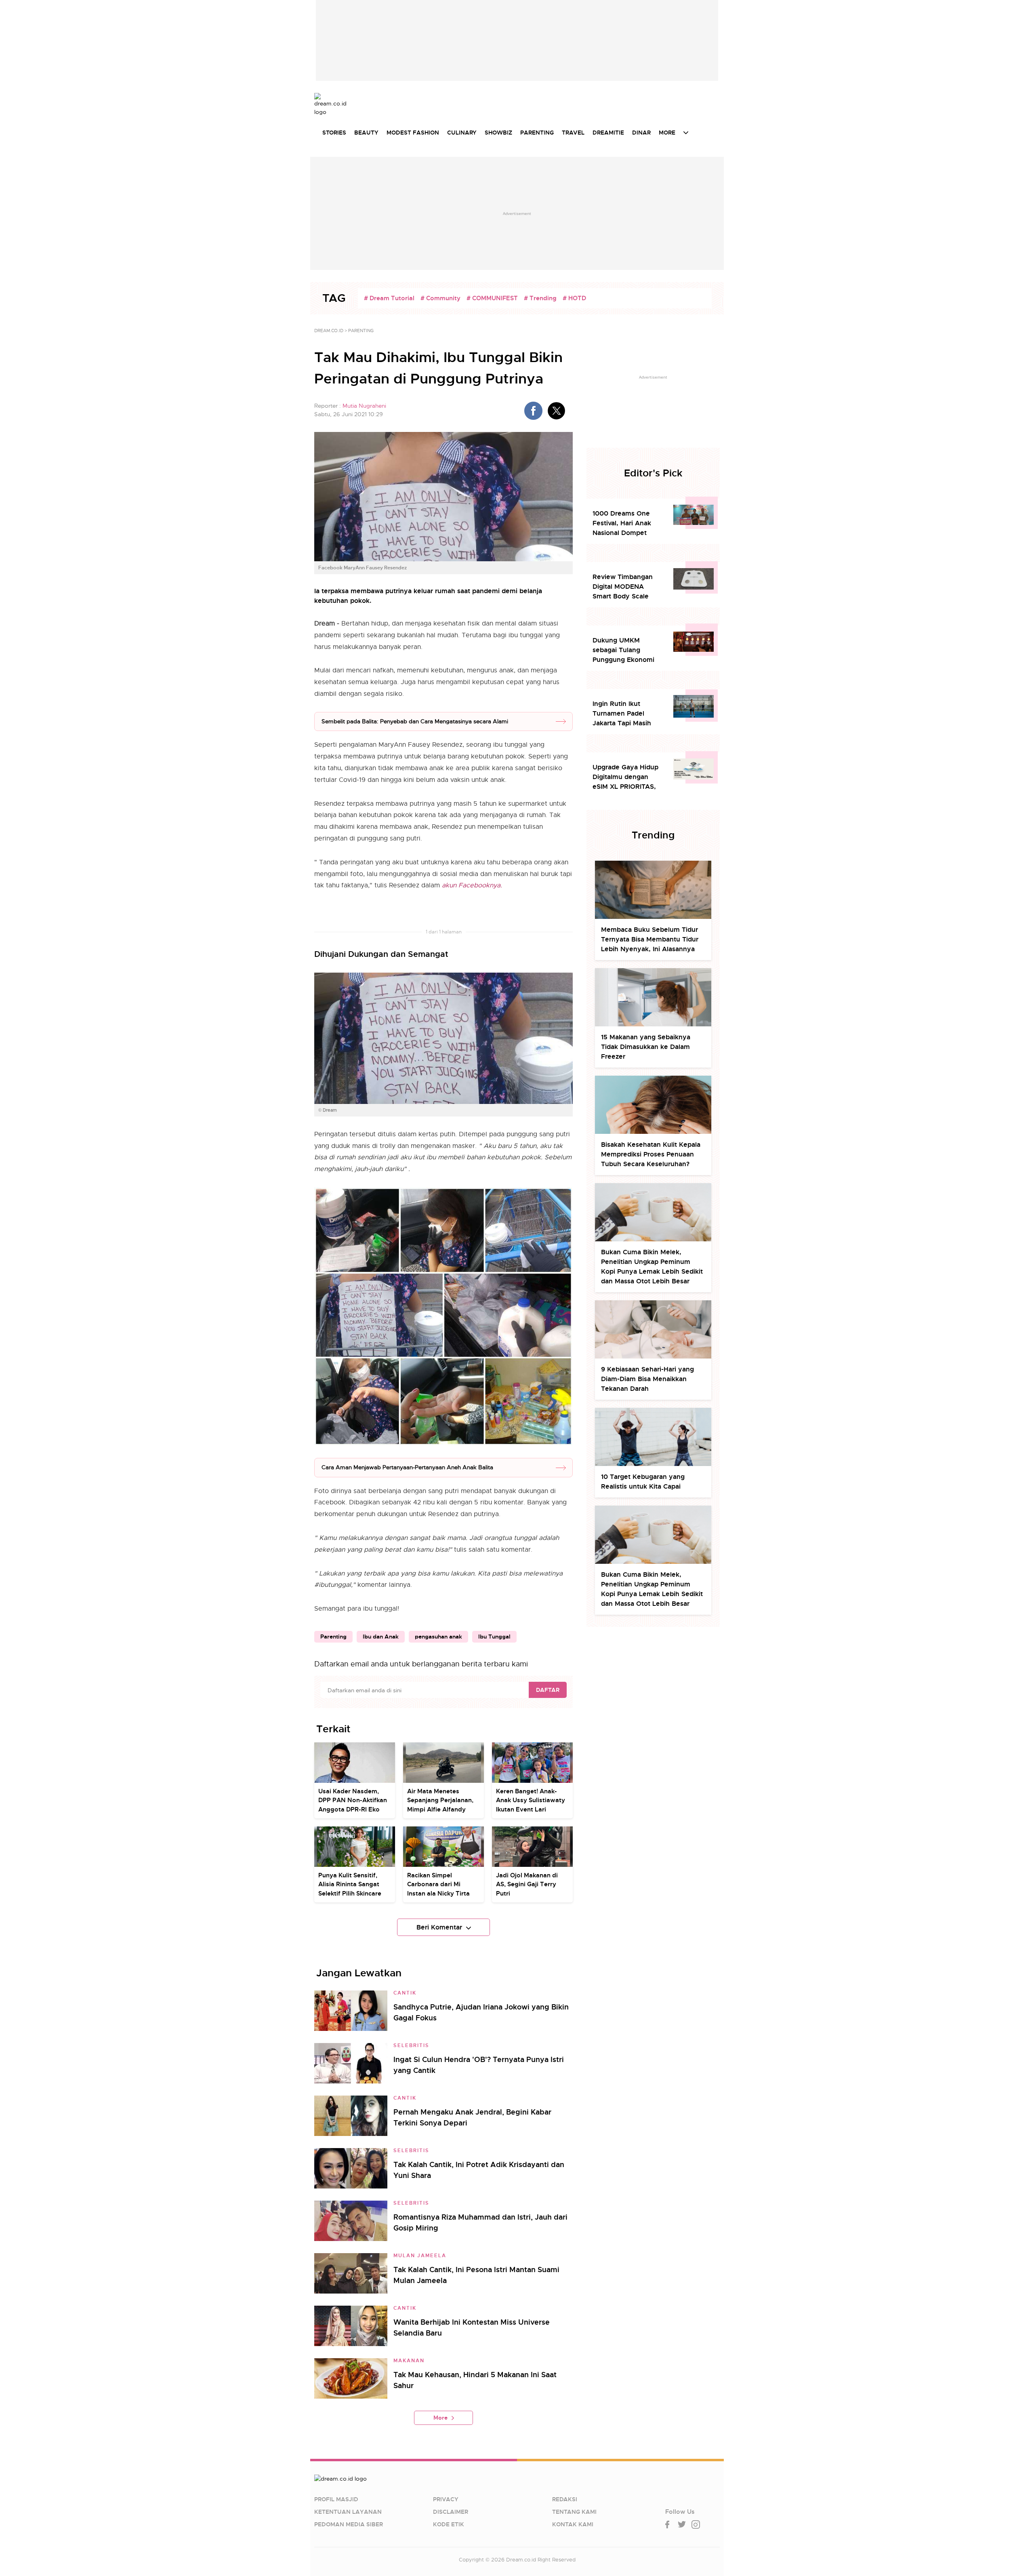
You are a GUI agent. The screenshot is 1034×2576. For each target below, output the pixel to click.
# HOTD (574, 298)
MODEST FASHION (413, 133)
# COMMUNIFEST (492, 298)
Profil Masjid (336, 2499)
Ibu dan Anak (381, 1637)
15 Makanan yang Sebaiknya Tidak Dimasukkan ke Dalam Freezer (646, 1047)
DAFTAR (548, 1690)
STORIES (334, 133)
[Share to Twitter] (556, 411)
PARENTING (537, 133)
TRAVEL (573, 133)
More (440, 2418)
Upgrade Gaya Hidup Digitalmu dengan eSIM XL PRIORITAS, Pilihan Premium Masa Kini (627, 777)
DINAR (641, 133)
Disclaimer (451, 2512)
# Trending (540, 298)
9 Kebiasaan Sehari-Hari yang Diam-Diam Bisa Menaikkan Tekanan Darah (647, 1379)
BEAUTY (366, 133)
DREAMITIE (608, 133)
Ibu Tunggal (494, 1637)
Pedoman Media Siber (349, 2524)
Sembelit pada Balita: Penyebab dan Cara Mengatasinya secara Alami (415, 721)
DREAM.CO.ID (329, 331)
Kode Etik (449, 2524)
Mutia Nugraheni (364, 406)
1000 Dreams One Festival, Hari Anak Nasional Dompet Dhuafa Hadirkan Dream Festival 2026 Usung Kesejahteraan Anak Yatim (626, 523)
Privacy (446, 2499)
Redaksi (565, 2499)
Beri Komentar (439, 1927)
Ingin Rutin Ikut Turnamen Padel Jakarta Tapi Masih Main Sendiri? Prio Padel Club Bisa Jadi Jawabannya (624, 714)
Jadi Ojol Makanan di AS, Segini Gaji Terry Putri (527, 1884)
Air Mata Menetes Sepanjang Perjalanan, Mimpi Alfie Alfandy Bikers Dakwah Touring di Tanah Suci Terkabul (441, 1809)
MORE (667, 133)
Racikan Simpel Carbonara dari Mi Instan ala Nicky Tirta (438, 1884)
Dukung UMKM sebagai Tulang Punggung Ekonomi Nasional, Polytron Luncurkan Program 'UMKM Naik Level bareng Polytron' (623, 650)
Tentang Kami (574, 2512)
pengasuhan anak (438, 1637)
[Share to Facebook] (533, 411)
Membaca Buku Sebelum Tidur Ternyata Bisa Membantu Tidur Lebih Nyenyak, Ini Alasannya (650, 939)
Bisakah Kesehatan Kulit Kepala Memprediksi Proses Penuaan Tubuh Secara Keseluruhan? (651, 1154)
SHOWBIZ (498, 133)
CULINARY (462, 133)
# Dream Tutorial (389, 298)
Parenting (333, 1637)
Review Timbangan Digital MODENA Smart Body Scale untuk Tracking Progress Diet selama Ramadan (626, 587)
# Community (440, 298)
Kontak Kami (573, 2524)
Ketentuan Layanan (348, 2512)
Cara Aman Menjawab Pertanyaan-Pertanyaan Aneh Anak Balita (407, 1467)
